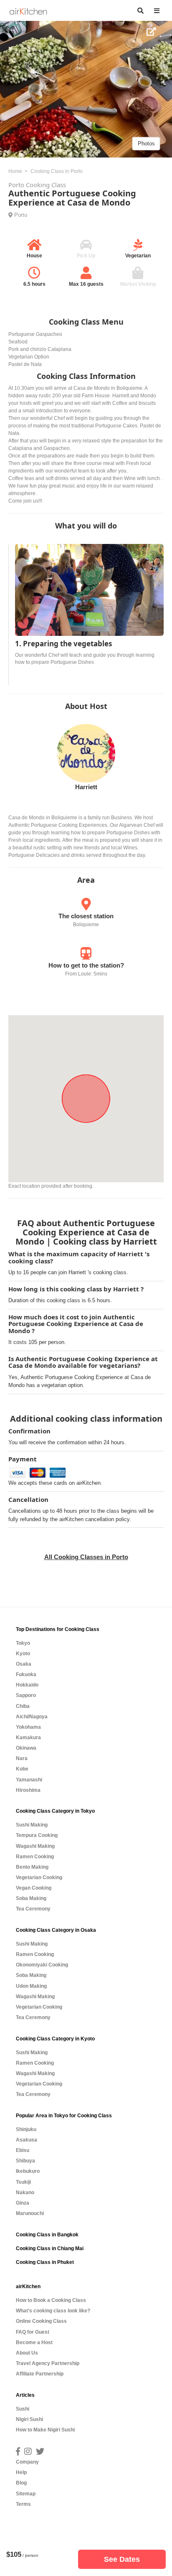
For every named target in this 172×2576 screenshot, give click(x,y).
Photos (146, 143)
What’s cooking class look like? (53, 2311)
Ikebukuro (28, 2171)
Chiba (23, 1706)
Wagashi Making (35, 1846)
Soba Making (31, 1898)
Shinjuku (26, 2129)
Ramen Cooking (35, 1857)
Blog (21, 2483)
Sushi (23, 2409)
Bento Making (32, 1867)
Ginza (23, 2203)
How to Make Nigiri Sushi (45, 2430)
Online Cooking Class (41, 2321)
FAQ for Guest (33, 2332)
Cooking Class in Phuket (45, 2262)
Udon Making (31, 1986)
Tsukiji (23, 2182)
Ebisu (23, 2150)
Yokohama (28, 1727)
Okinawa (26, 1748)
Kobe (22, 1769)
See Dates (122, 2559)
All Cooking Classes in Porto (86, 1557)
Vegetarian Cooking (39, 1877)
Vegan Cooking (34, 1888)
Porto (21, 215)
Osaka (24, 1664)
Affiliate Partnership (40, 2374)
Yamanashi (29, 1780)
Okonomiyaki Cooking (42, 1965)
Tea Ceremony (33, 1909)
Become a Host (34, 2342)
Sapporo (26, 1695)
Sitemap (26, 2494)
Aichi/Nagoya (32, 1717)
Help (21, 2472)
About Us (27, 2353)
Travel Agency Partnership (48, 2363)
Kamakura (28, 1738)
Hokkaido (27, 1685)
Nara (22, 1758)
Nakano (25, 2192)
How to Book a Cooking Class (51, 2300)
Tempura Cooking (37, 1835)
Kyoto (23, 1654)
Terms (23, 2504)
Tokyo (23, 1643)
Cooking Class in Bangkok (47, 2235)
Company (27, 2462)
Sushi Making (32, 1825)
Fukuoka (26, 1674)
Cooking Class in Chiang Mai (50, 2248)
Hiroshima (28, 1790)
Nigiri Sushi (29, 2419)
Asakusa (27, 2140)
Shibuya (25, 2161)
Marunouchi (30, 2213)
